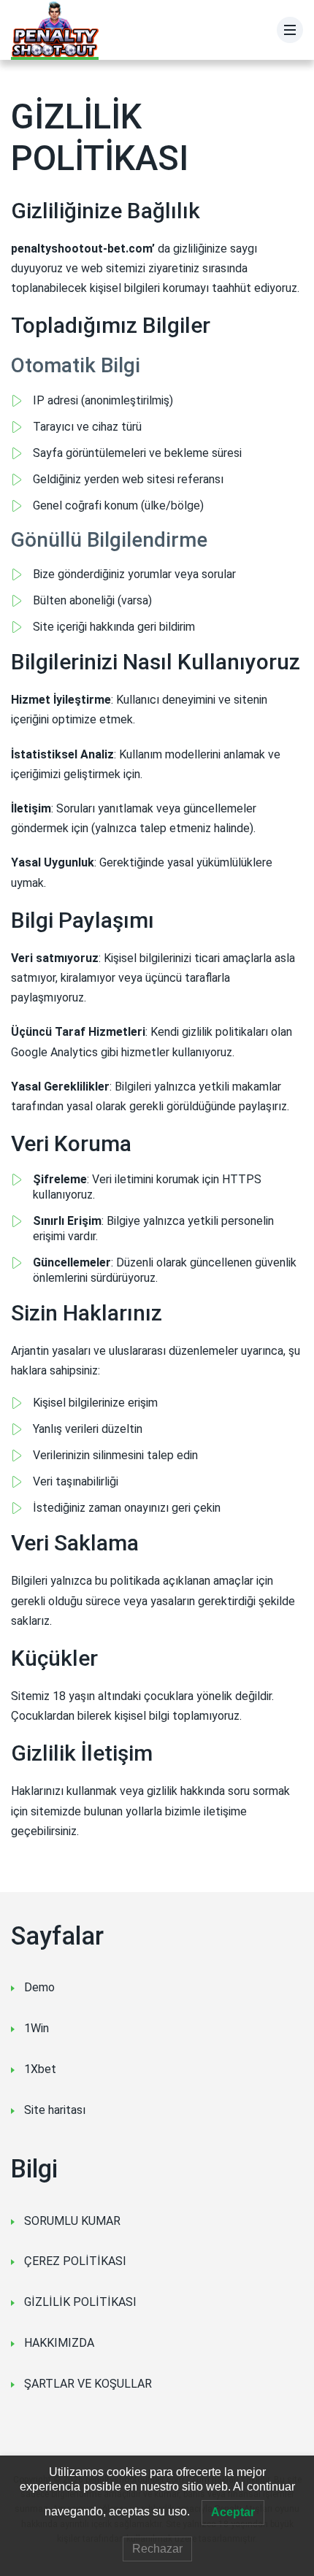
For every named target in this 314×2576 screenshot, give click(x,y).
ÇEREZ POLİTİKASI (75, 2261)
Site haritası (55, 2110)
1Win (37, 2028)
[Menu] (290, 30)
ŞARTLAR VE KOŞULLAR (88, 2384)
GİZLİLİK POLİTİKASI (80, 2302)
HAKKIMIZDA (59, 2343)
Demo (39, 1987)
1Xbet (40, 2069)
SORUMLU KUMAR (72, 2221)
